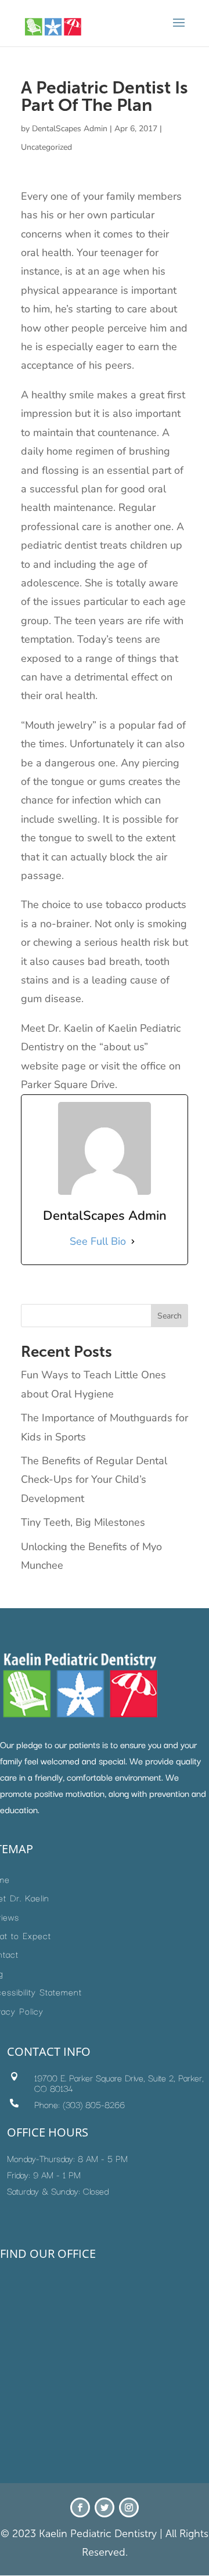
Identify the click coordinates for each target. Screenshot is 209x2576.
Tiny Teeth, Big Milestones (83, 1522)
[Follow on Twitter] (105, 2507)
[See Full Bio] (133, 1241)
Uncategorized (46, 147)
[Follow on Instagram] (129, 2507)
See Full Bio (98, 1241)
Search (170, 1316)
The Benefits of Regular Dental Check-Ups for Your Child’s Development (94, 1480)
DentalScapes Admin (70, 129)
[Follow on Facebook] (80, 2507)
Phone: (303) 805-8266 (80, 2104)
